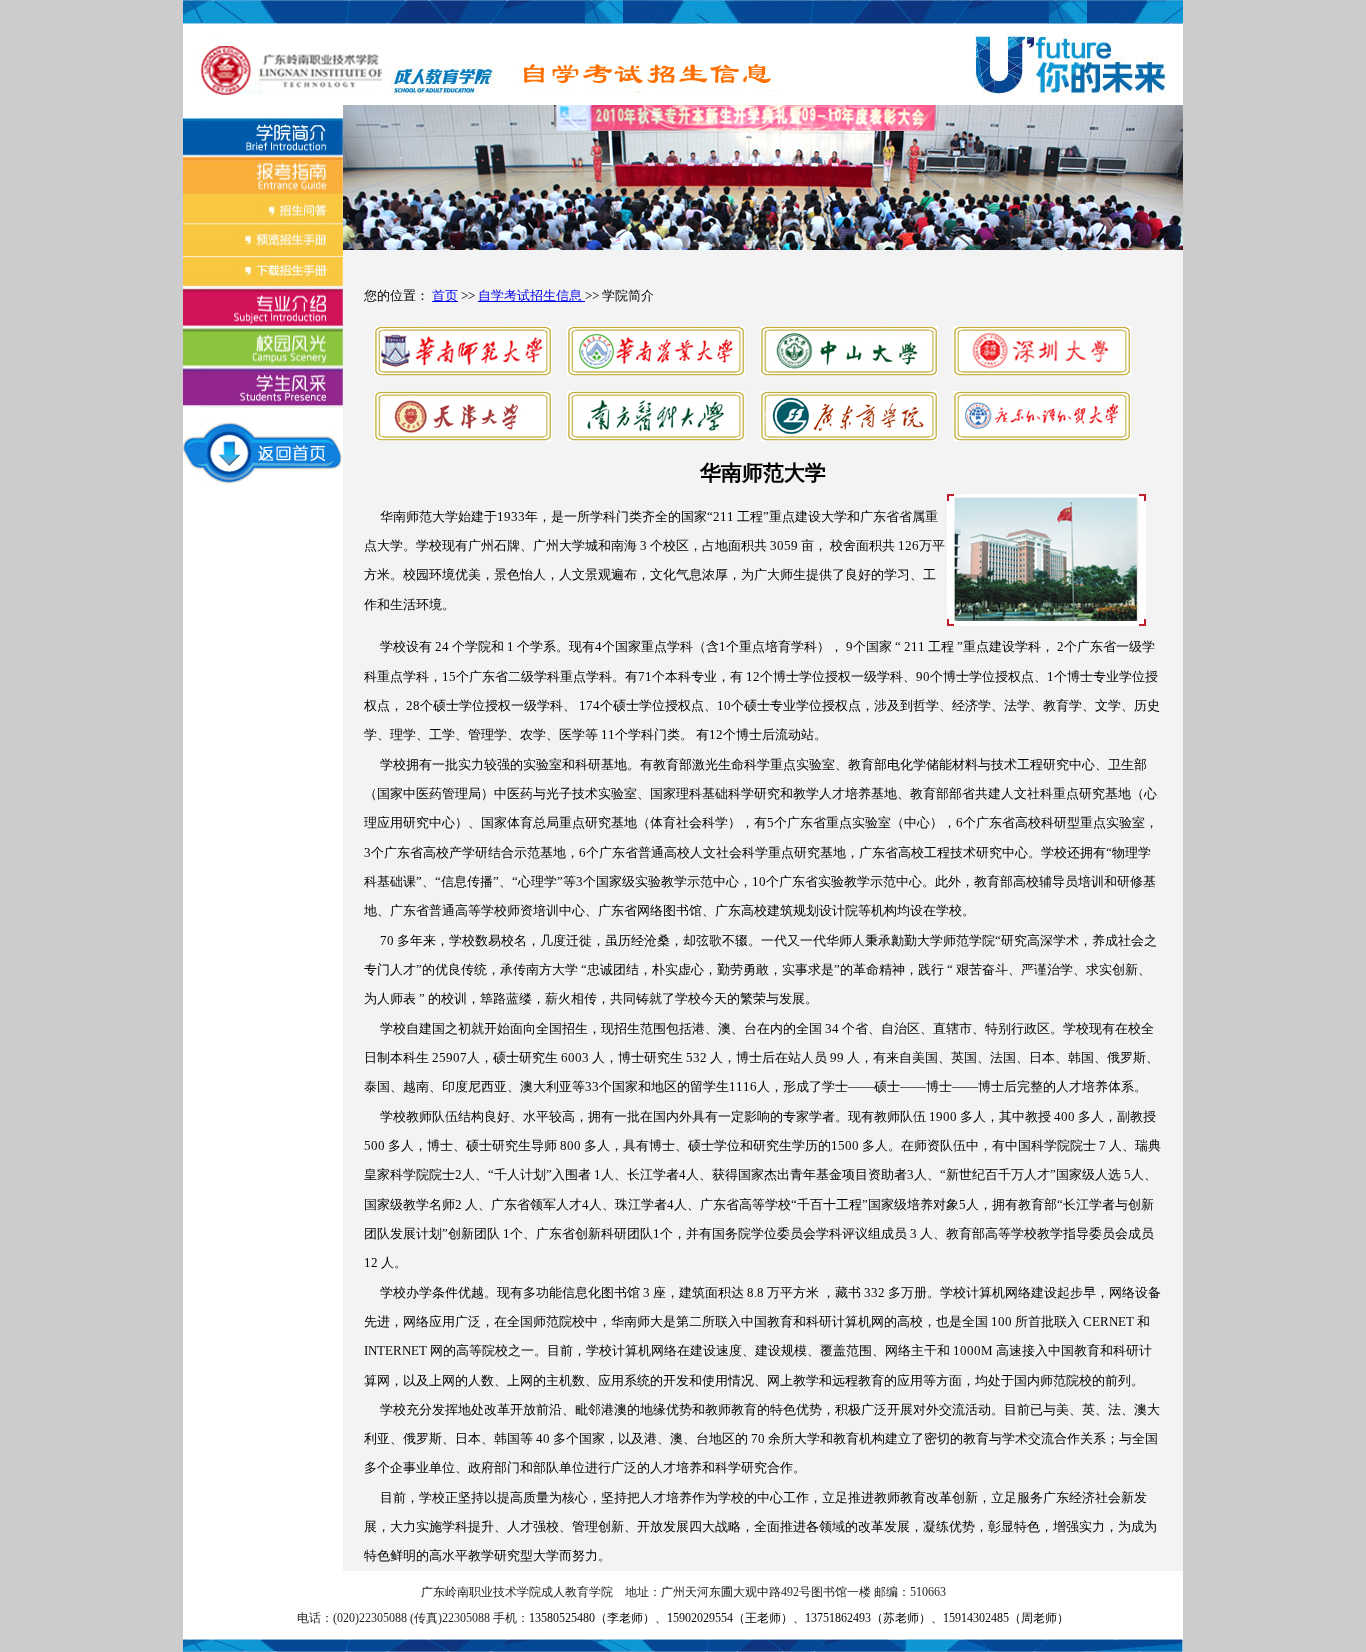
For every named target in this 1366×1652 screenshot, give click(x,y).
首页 (445, 295)
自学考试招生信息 (531, 295)
